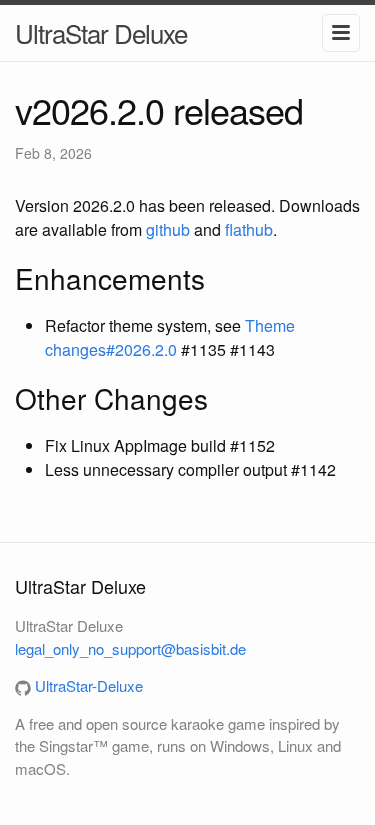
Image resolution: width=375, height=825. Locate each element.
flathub (249, 229)
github (168, 229)
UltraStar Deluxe (101, 32)
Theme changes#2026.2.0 (170, 337)
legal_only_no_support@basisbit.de (130, 648)
